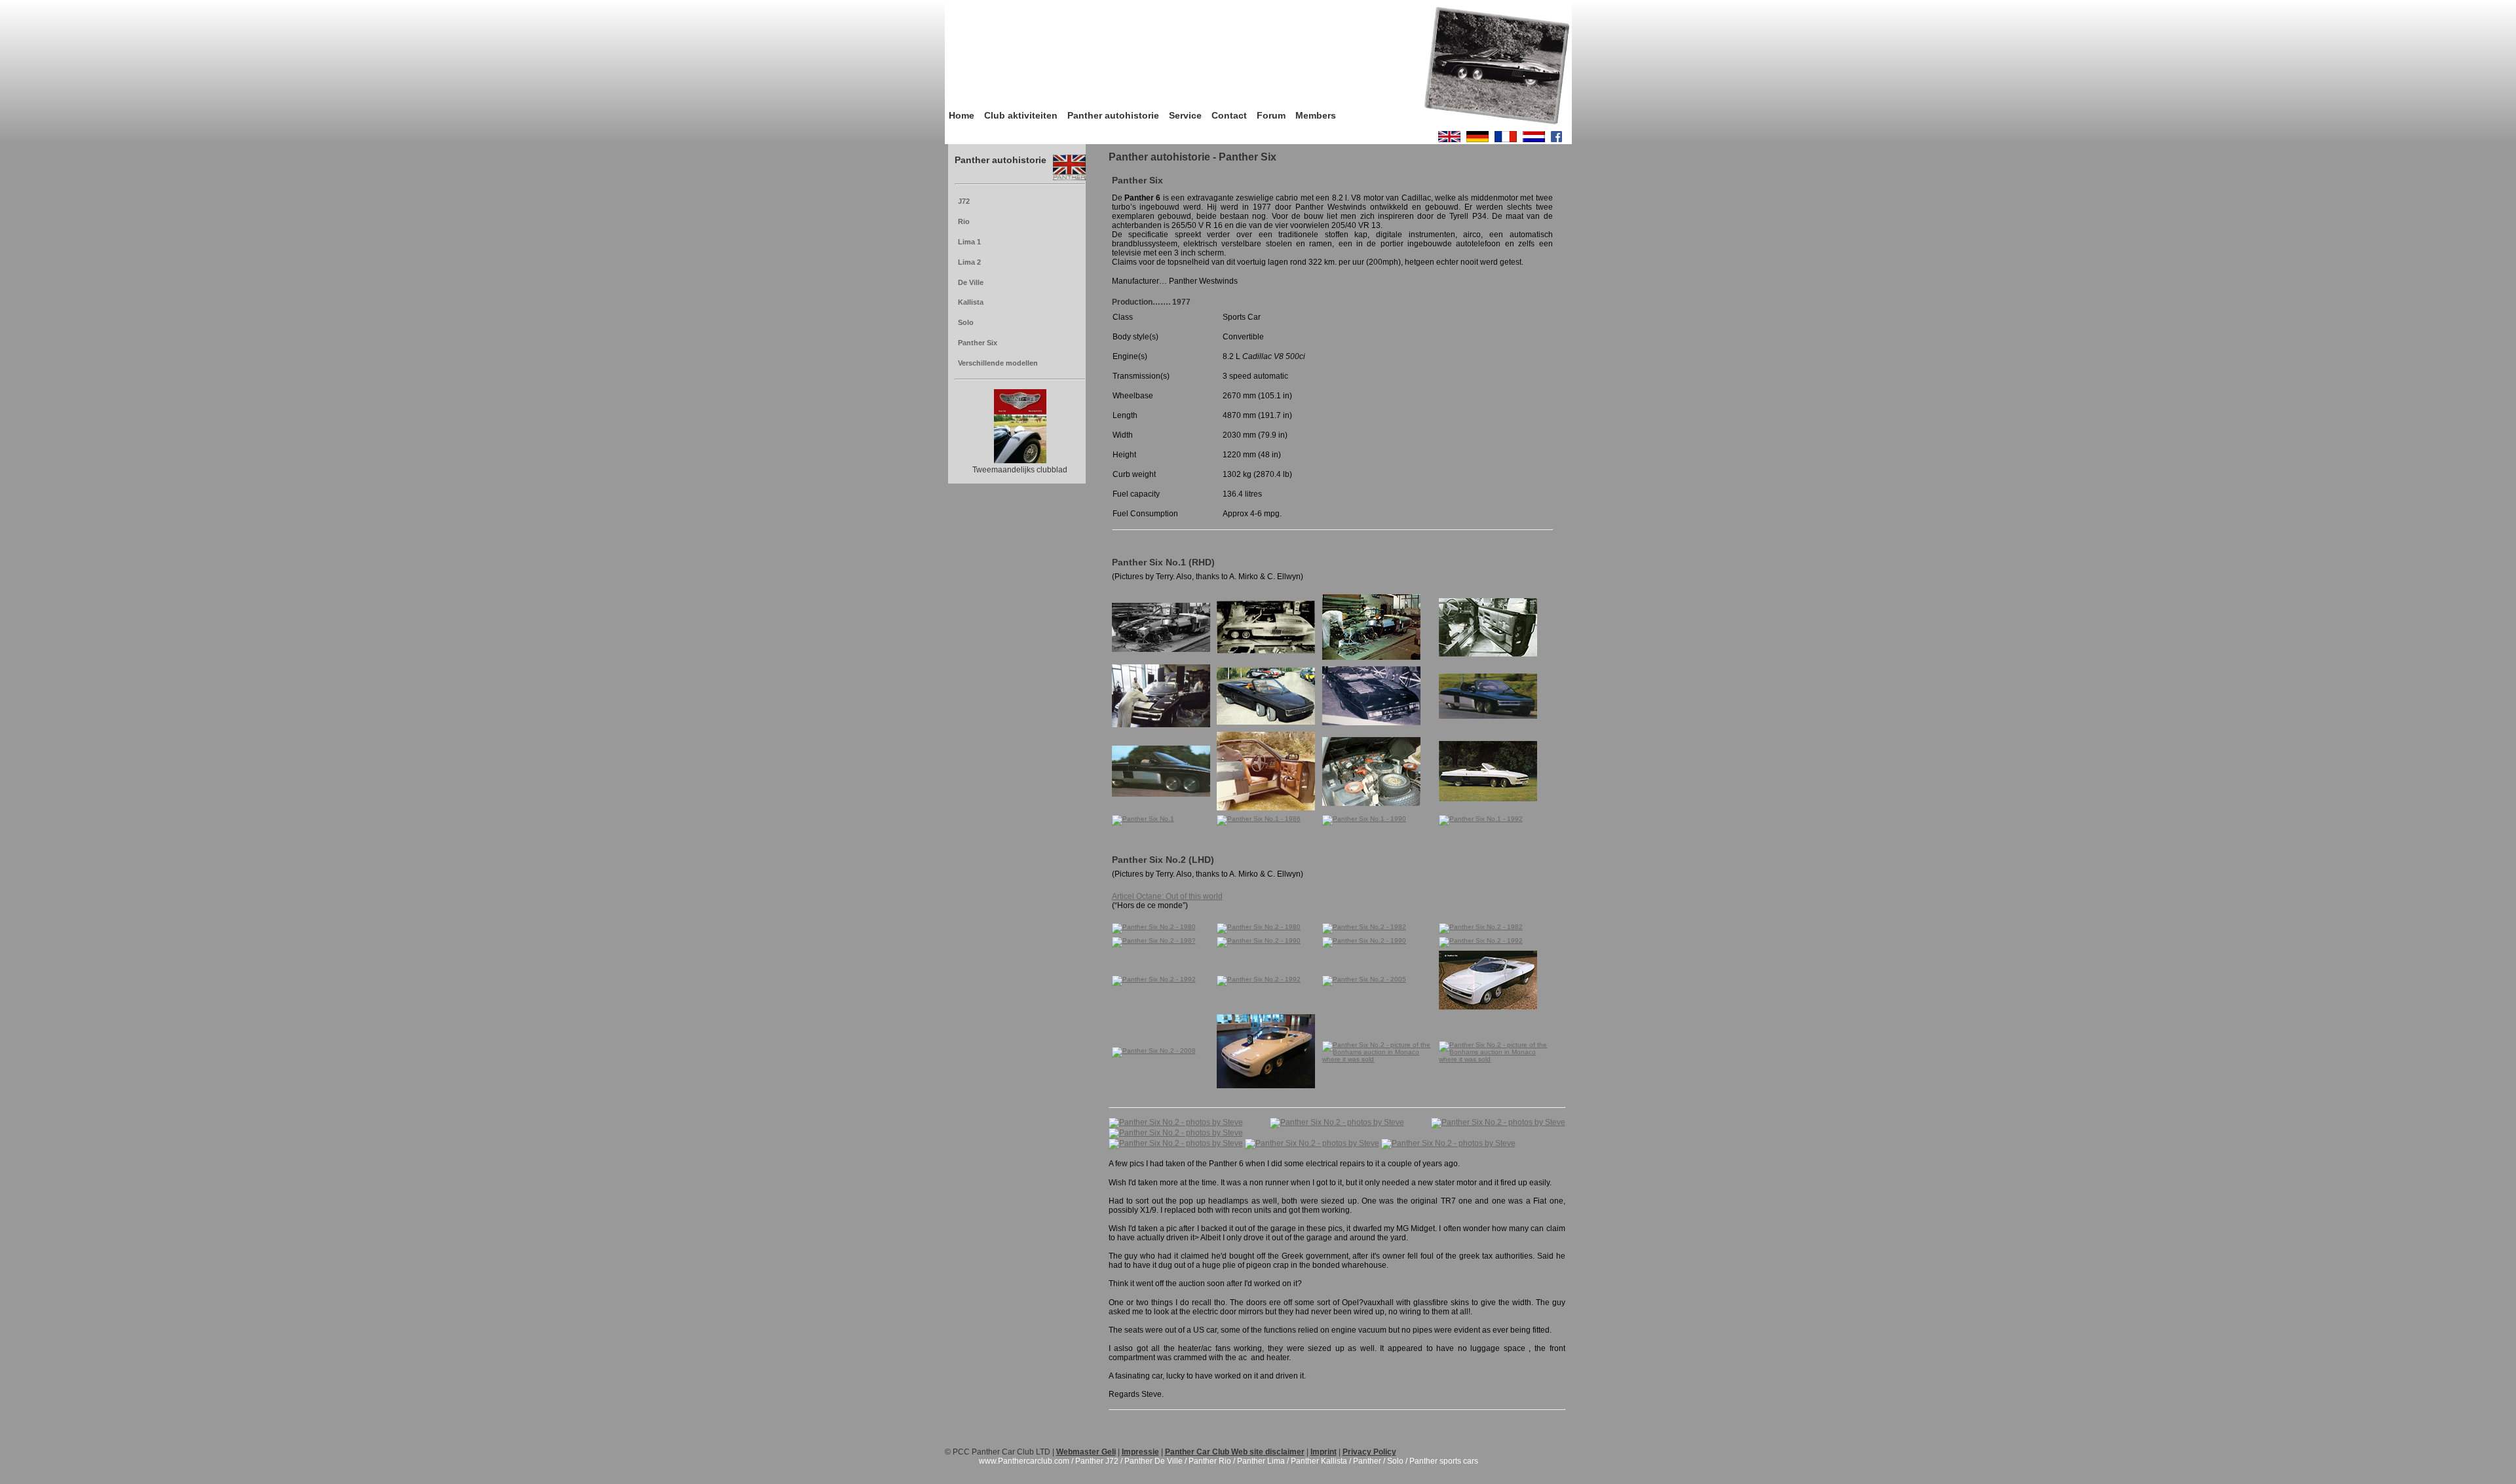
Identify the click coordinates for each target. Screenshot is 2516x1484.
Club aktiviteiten (1021, 115)
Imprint (1324, 1452)
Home (962, 115)
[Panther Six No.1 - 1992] (1481, 819)
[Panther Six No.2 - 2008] (1154, 1051)
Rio (964, 221)
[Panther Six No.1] (1371, 657)
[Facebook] (1556, 140)
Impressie (1140, 1452)
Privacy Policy (1369, 1452)
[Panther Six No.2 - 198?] (1154, 941)
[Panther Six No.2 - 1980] (1154, 927)
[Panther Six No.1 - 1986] (1259, 819)
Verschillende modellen (998, 363)
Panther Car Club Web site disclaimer (1235, 1452)
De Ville (971, 282)
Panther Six (978, 343)
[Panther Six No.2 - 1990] (1259, 941)
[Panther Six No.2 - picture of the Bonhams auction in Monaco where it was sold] (1379, 1059)
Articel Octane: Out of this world (1167, 896)
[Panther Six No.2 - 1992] (1481, 941)
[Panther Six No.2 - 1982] (1364, 927)
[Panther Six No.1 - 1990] (1364, 819)
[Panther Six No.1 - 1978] (1488, 716)
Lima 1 (969, 242)
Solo (966, 322)
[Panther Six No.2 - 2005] (1364, 979)
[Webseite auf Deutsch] (1477, 140)
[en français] (1506, 140)
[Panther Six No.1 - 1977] (1161, 650)
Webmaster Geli (1086, 1452)
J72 (964, 201)
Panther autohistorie (1113, 115)
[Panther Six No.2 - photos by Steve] (1176, 1122)
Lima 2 (969, 262)
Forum (1271, 115)
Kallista (971, 302)
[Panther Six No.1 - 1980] (1266, 808)
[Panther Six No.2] (1488, 1007)
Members (1316, 115)
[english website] (1449, 140)
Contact (1229, 115)
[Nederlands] (1534, 140)
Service (1185, 115)
